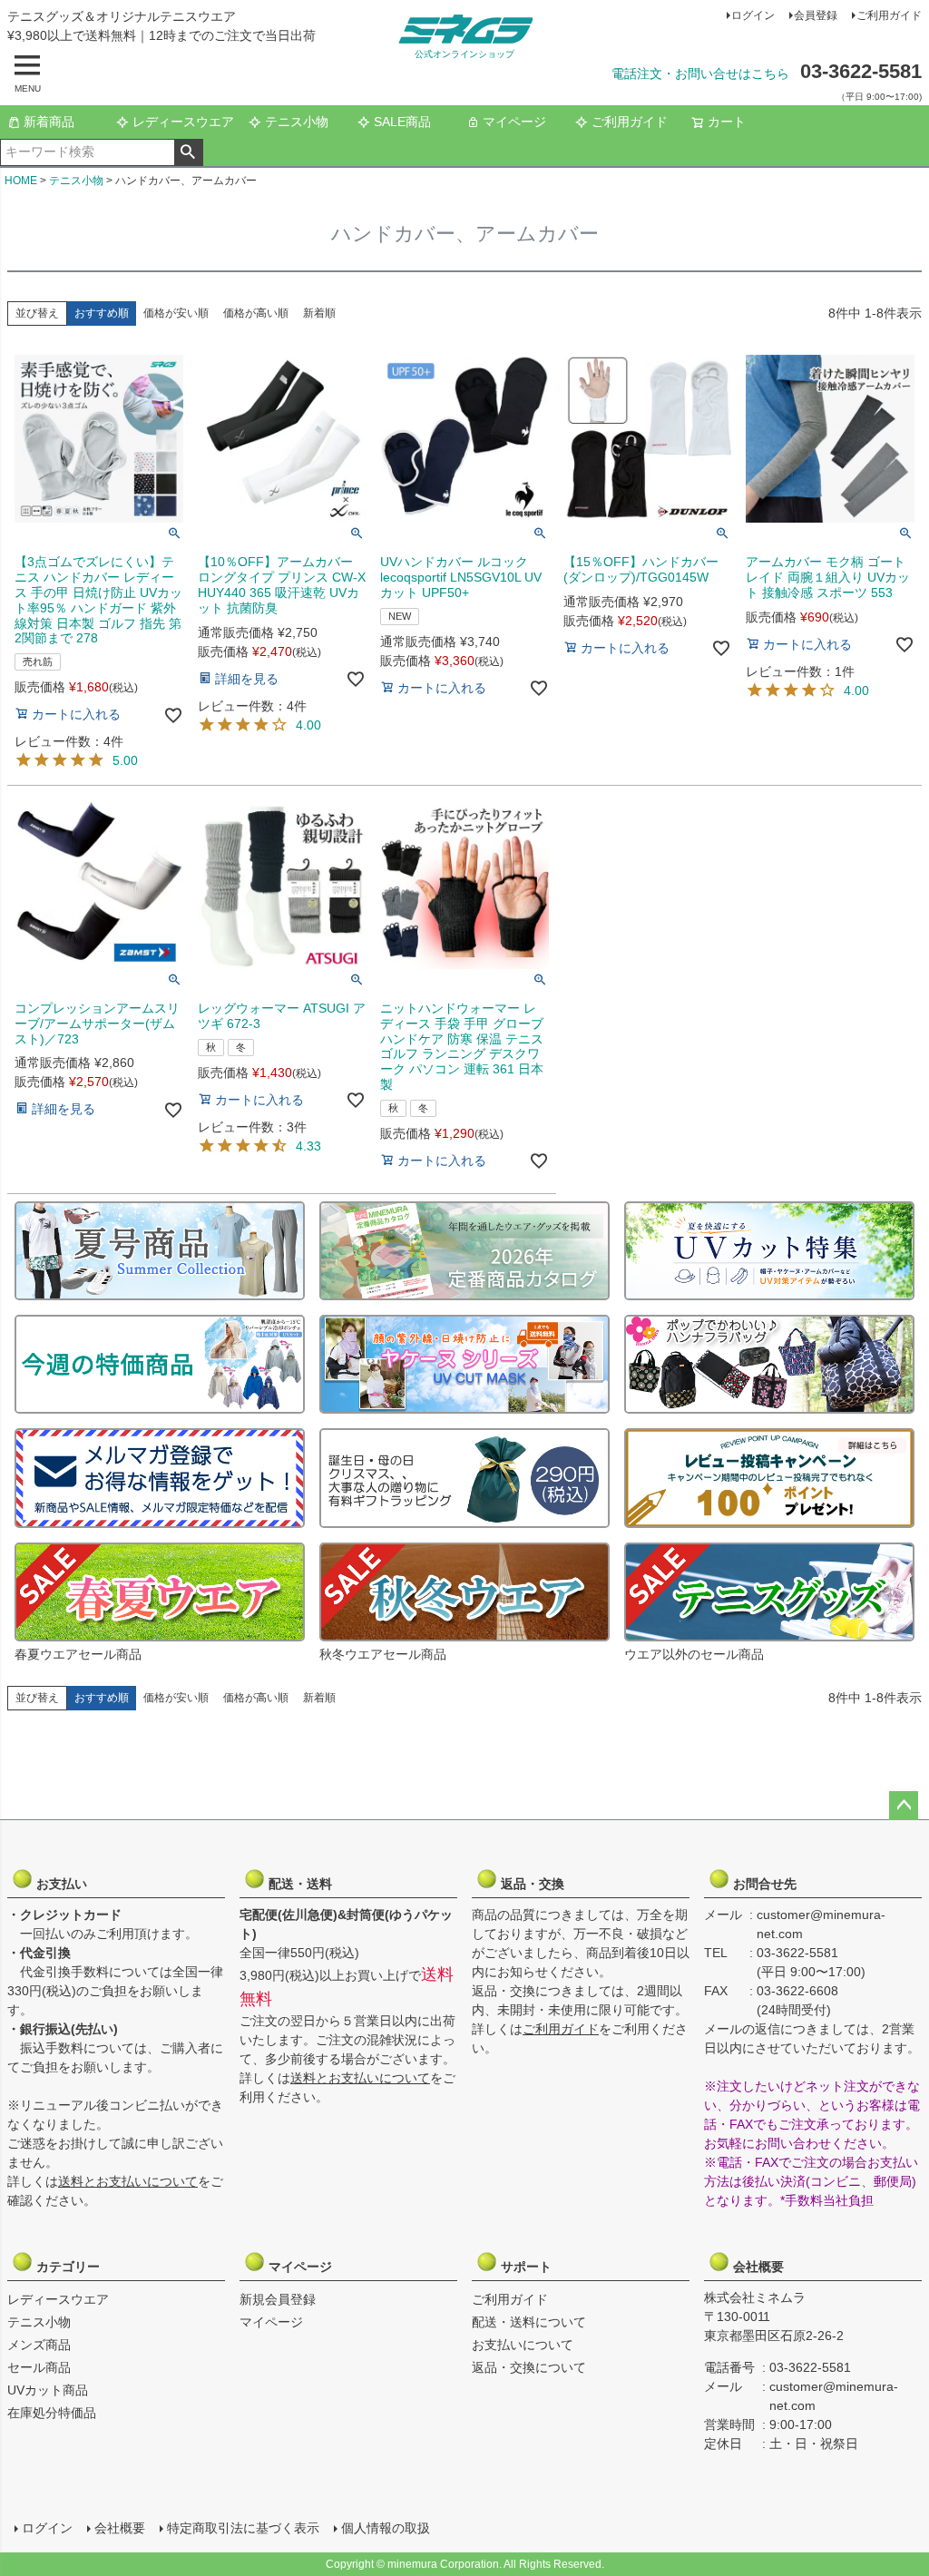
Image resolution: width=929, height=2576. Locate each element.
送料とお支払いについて (128, 2181)
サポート (531, 2267)
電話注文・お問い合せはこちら (700, 73)
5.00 (125, 760)
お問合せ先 (763, 1884)
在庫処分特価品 (52, 2413)
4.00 (308, 725)
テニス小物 (297, 122)
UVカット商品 (48, 2390)
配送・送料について (529, 2322)
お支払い (66, 1884)
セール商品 (39, 2367)
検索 (188, 152)
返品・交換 (531, 1884)
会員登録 (816, 15)
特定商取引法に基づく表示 (243, 2528)
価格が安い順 (176, 313)
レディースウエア (183, 122)
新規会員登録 (278, 2299)
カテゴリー (66, 2267)
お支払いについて (523, 2345)
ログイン (753, 15)
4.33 (308, 1146)
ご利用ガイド (889, 15)
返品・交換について (529, 2367)
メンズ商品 (39, 2345)
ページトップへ (904, 1806)
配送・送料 (298, 1884)
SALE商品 (402, 122)
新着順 (319, 313)
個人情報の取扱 (386, 2528)
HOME (21, 181)
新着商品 (49, 122)
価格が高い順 (256, 313)
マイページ (514, 122)
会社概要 (763, 2267)
